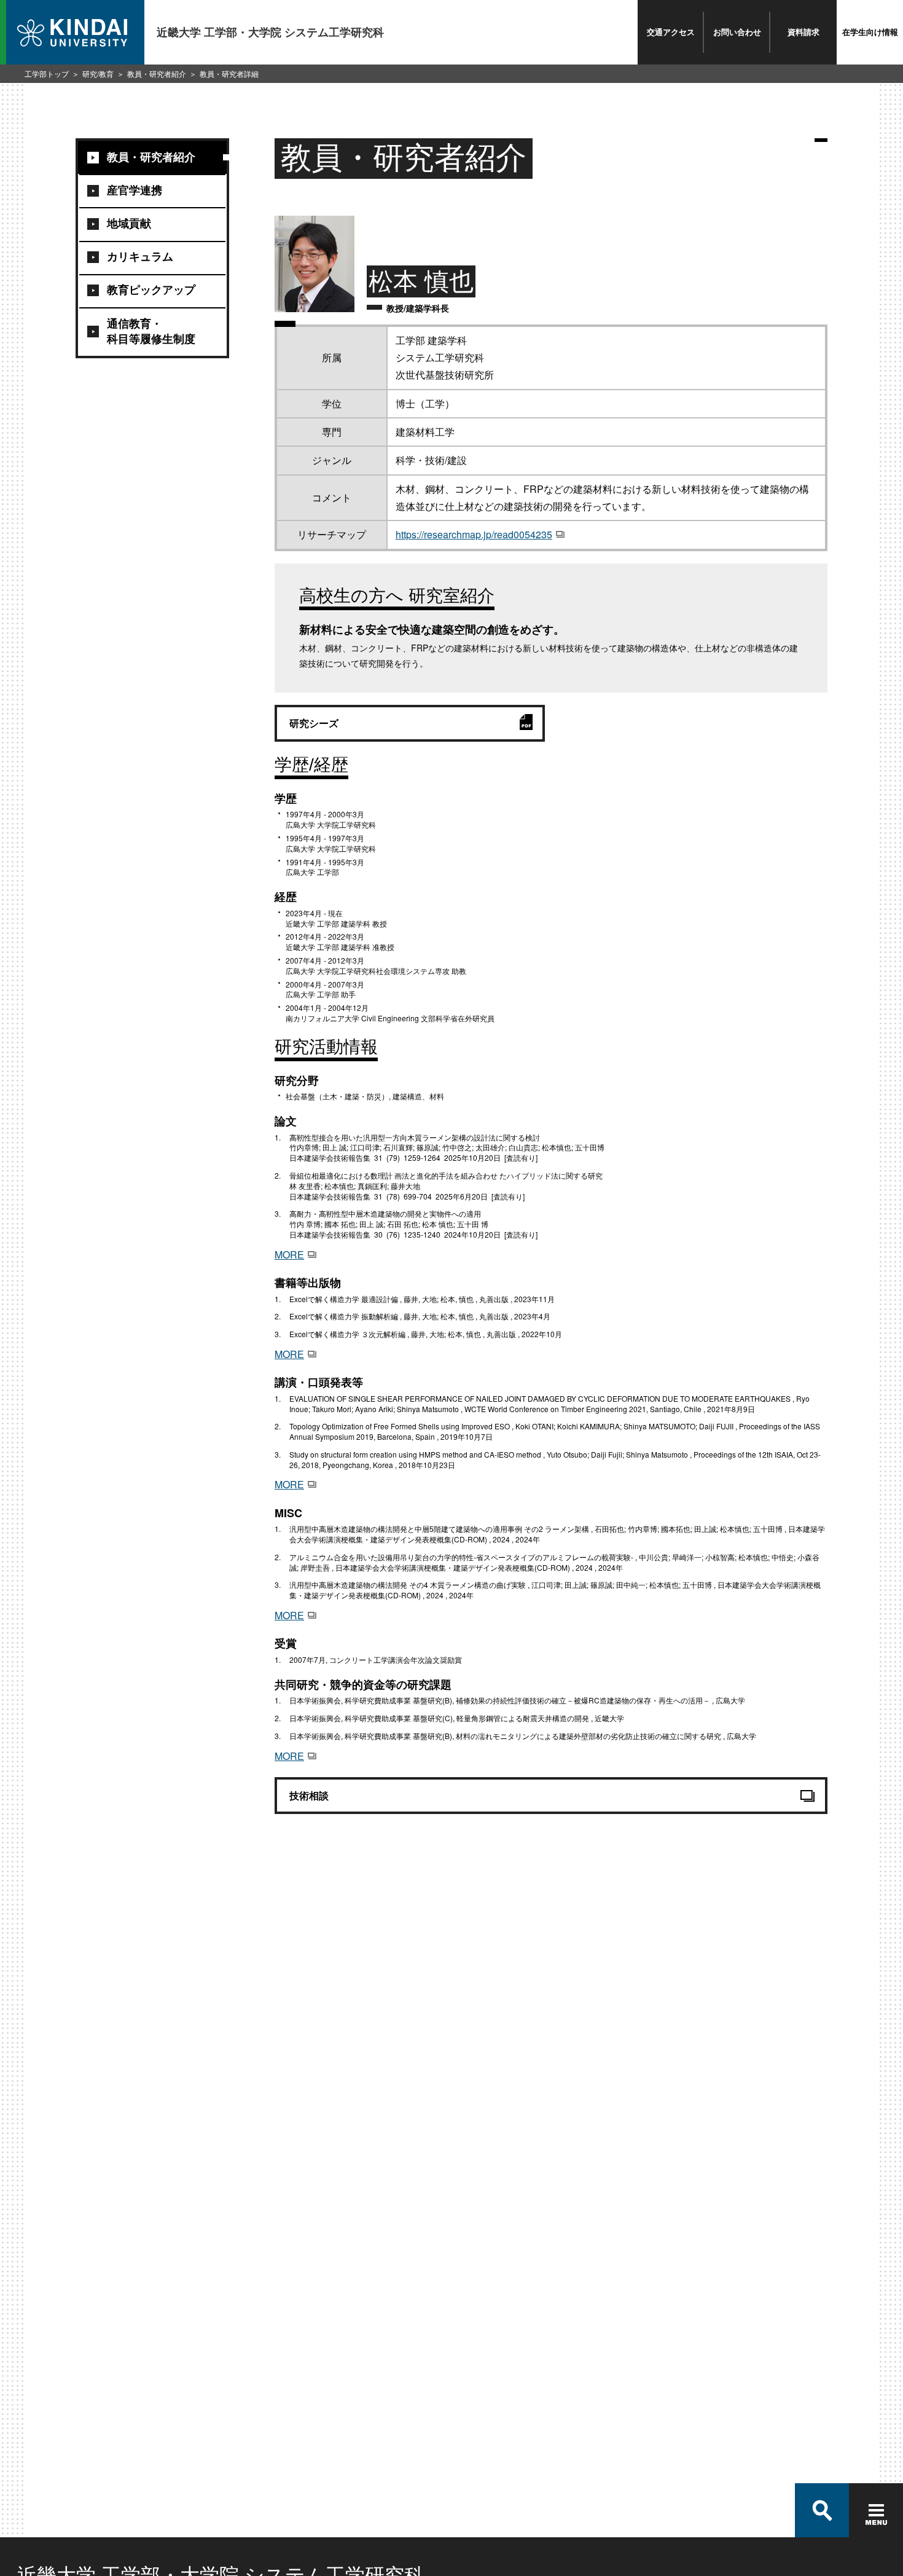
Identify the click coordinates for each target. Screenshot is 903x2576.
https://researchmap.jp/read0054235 (474, 534)
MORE (289, 1255)
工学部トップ (47, 73)
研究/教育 (98, 73)
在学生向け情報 (870, 32)
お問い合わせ (737, 32)
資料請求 (803, 32)
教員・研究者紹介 (157, 73)
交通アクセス (671, 32)
